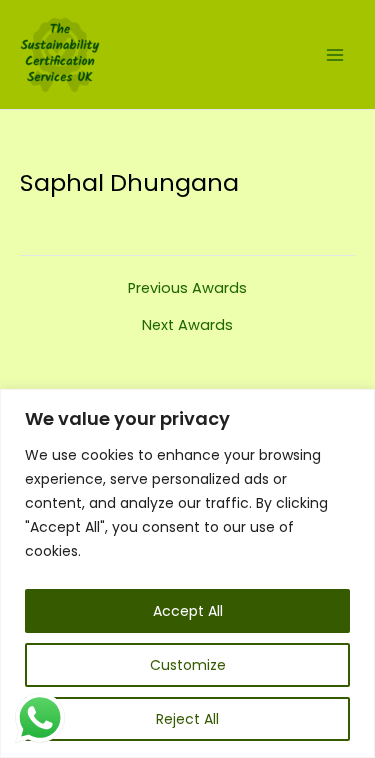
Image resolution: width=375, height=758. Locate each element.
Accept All (188, 611)
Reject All (187, 719)
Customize (188, 665)
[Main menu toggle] (335, 54)
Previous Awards (187, 288)
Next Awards (187, 325)
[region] (187, 573)
